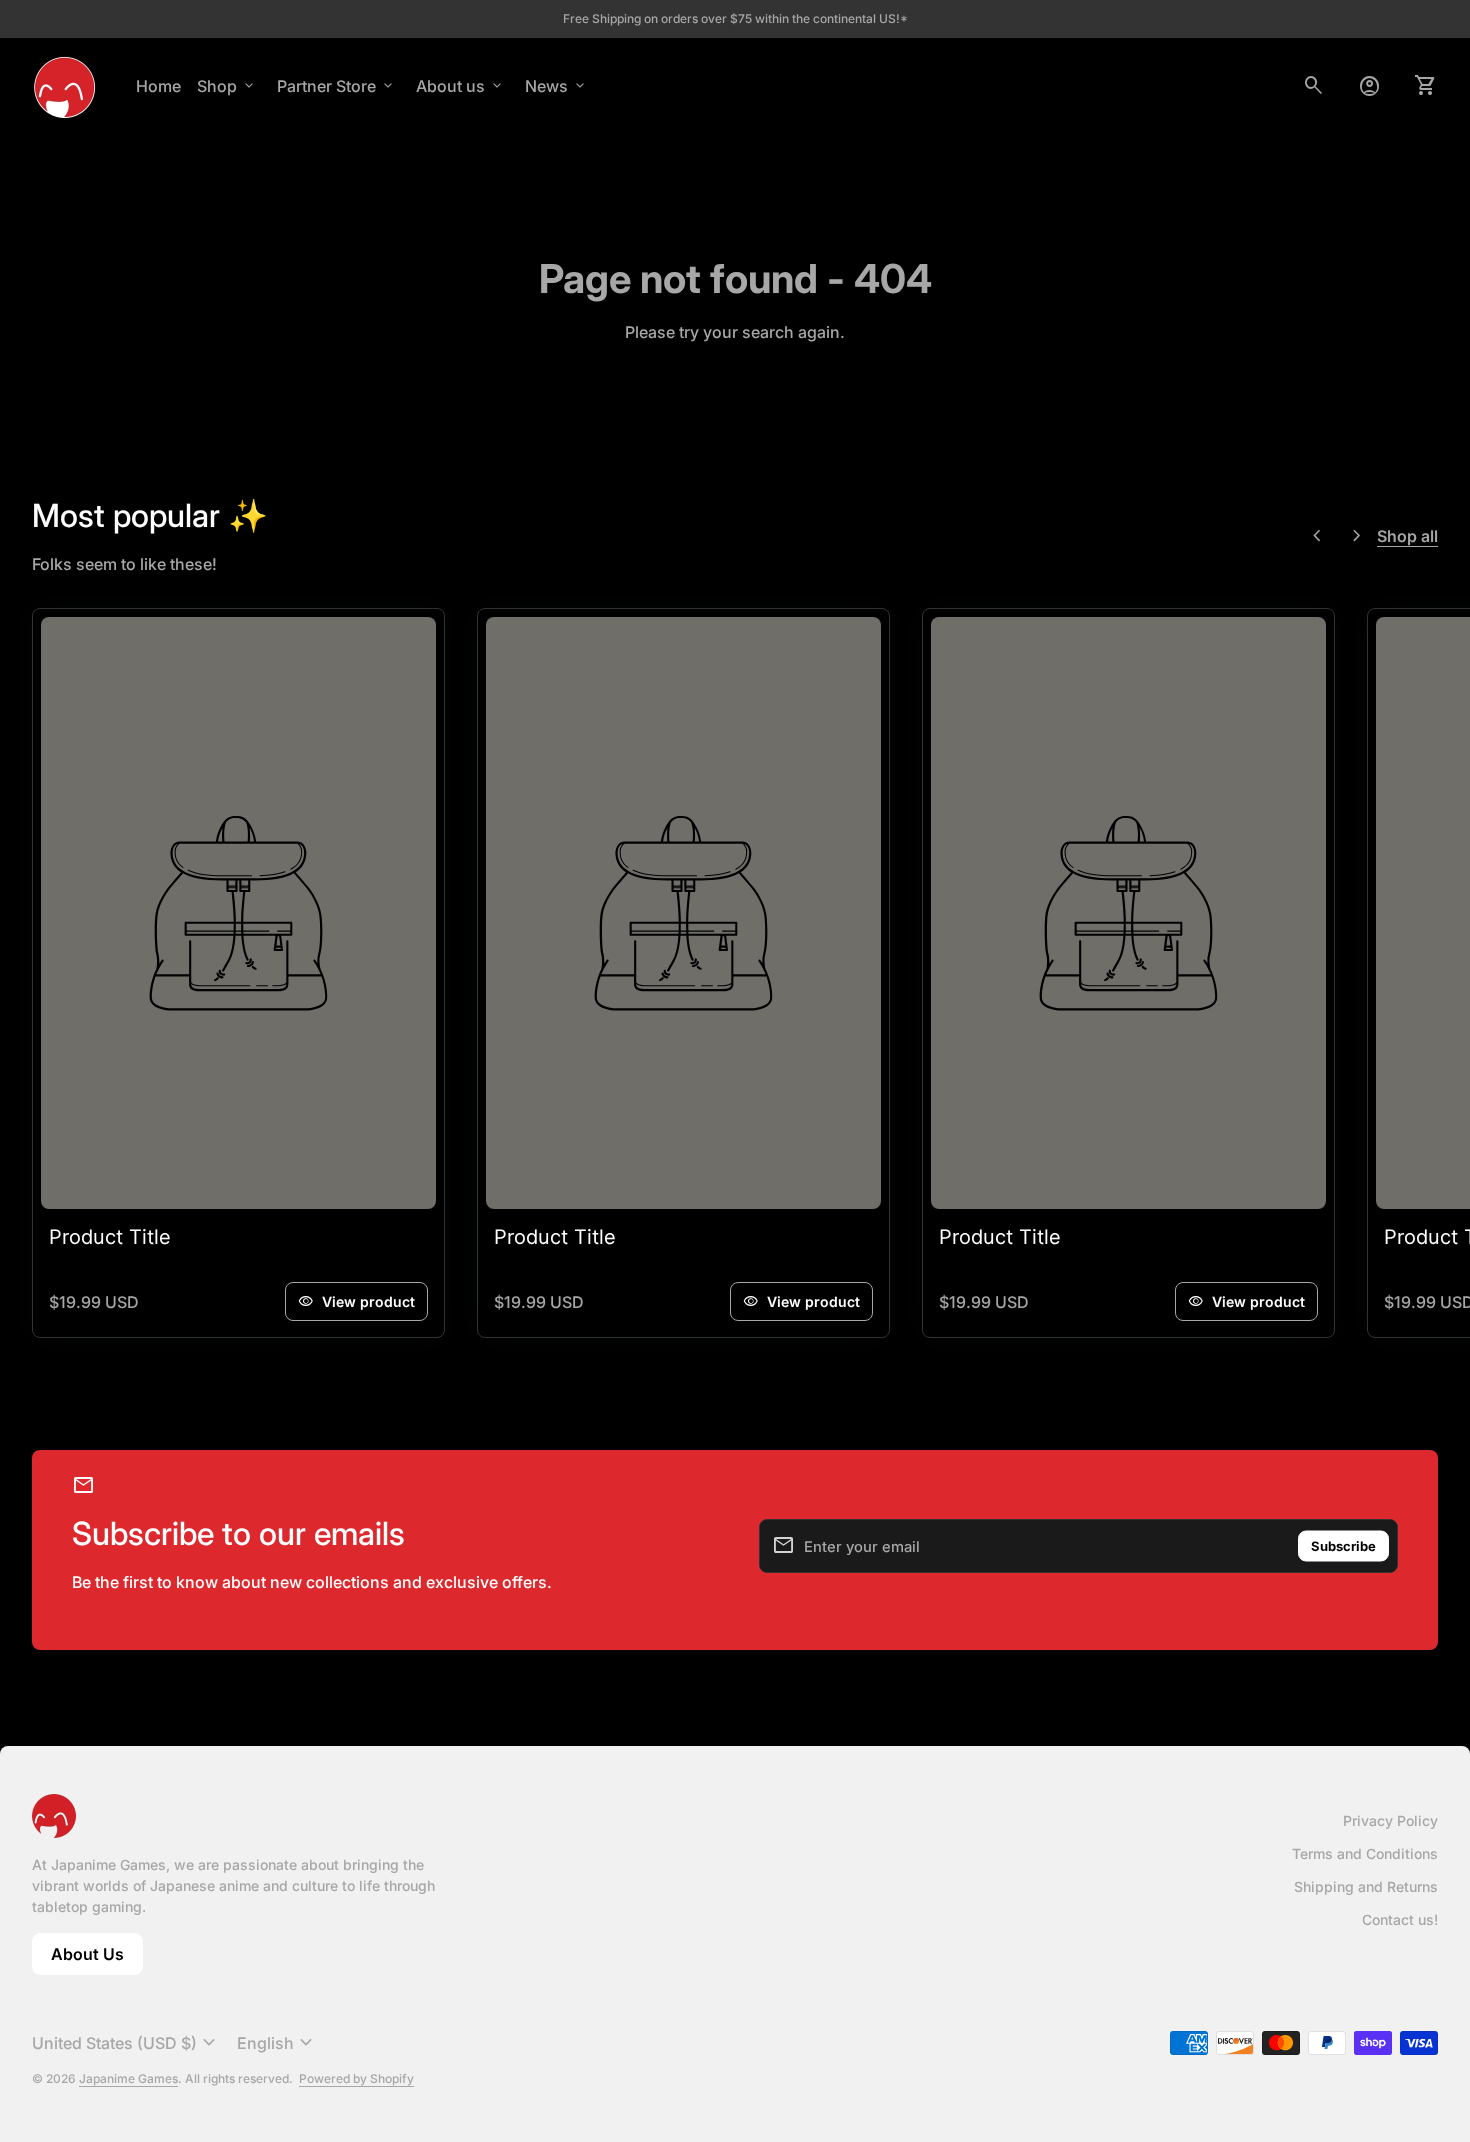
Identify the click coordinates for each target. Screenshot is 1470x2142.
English (277, 2043)
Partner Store (336, 86)
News (556, 86)
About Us (97, 1959)
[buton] (126, 2043)
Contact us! (1400, 1919)
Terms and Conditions (1365, 1853)
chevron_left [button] (1317, 536)
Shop (227, 86)
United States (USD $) (126, 2043)
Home (158, 86)
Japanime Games (128, 2078)
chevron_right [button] (1357, 536)
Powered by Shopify (356, 2078)
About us (460, 86)
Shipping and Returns (1366, 1886)
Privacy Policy (1390, 1820)
